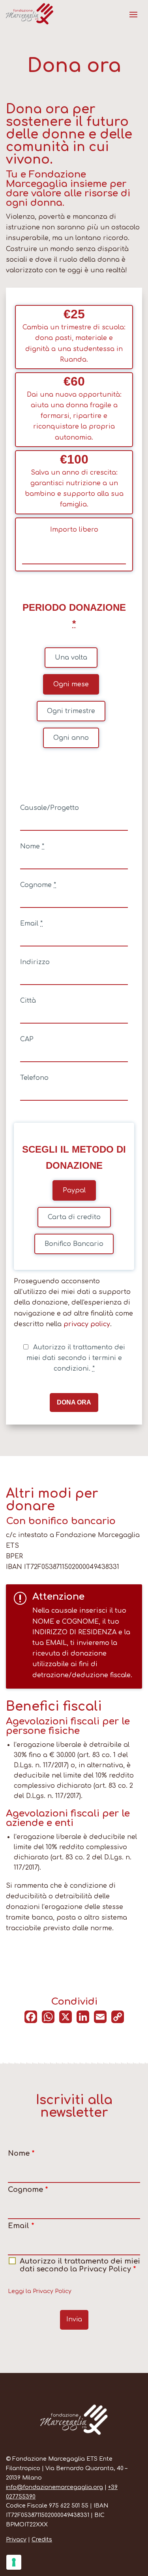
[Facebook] (31, 2021)
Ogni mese (71, 684)
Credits (42, 2540)
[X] (66, 2021)
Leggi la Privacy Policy (40, 2291)
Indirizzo (35, 962)
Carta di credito (74, 1217)
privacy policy (87, 1324)
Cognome (38, 885)
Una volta (71, 658)
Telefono (34, 1078)
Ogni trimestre (71, 711)
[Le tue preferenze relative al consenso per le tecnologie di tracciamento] (14, 2562)
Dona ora (74, 1402)
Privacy (16, 2540)
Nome (32, 846)
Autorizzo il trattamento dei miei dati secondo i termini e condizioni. (76, 1358)
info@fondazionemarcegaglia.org (54, 2487)
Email (31, 924)
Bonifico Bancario (74, 1244)
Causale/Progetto (50, 808)
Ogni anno (71, 738)
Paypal (74, 1190)
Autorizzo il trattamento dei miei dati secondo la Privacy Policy (80, 2265)
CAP (27, 1039)
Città (28, 1001)
